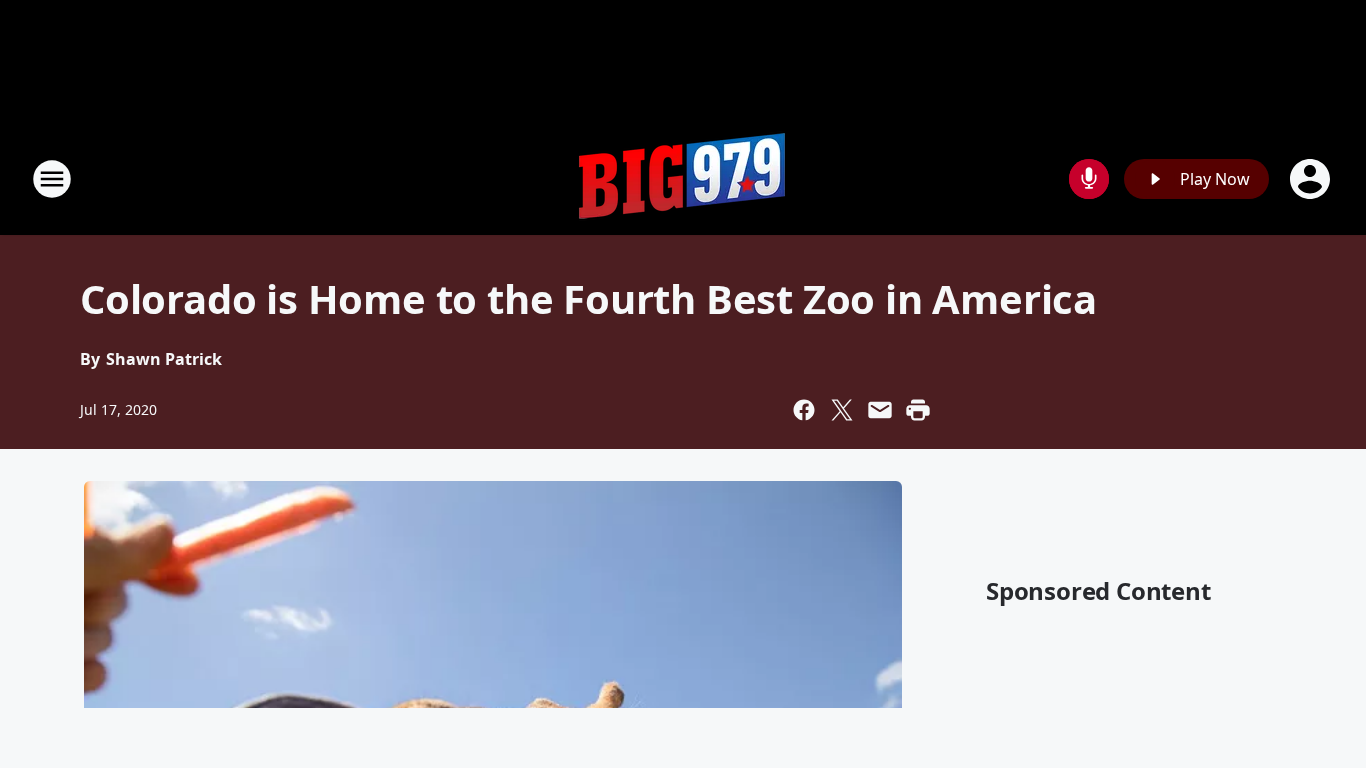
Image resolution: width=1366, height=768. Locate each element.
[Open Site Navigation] (52, 179)
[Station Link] (683, 178)
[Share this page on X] (842, 410)
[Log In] (1312, 179)
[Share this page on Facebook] (804, 410)
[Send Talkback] (1089, 179)
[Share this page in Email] (880, 410)
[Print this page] (918, 410)
